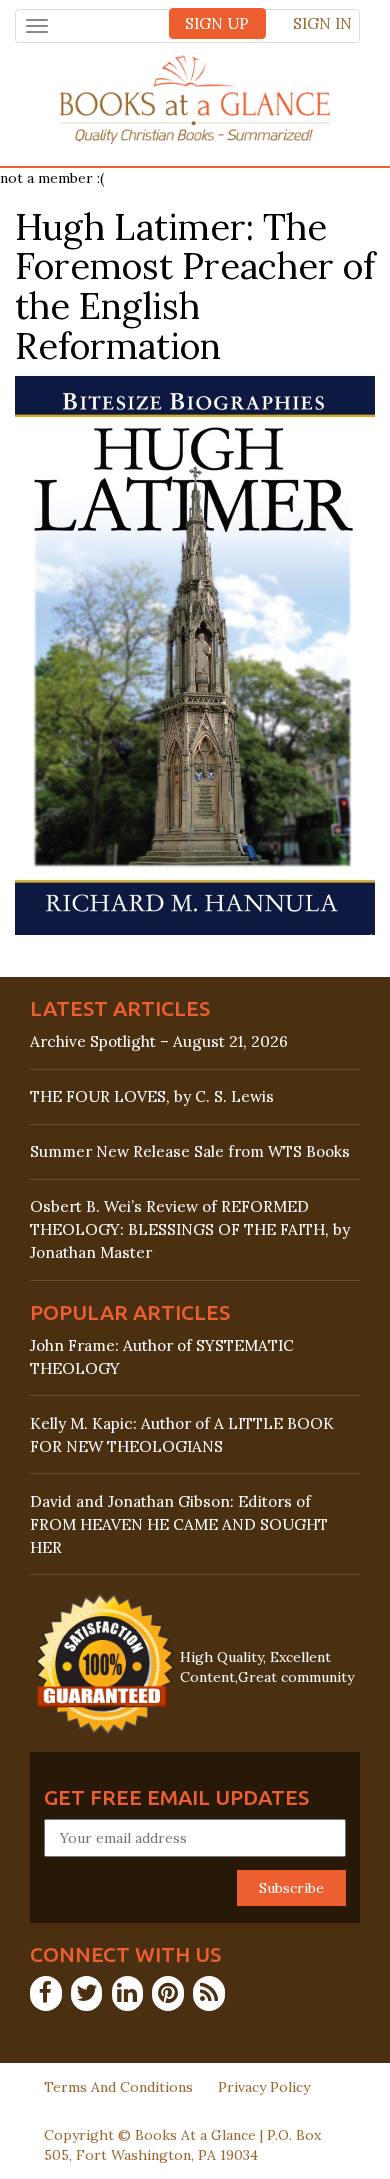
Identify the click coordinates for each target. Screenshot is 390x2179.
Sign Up (217, 23)
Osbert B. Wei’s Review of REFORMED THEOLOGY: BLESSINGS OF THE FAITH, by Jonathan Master (190, 1229)
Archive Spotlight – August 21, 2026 (159, 1041)
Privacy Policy (264, 2087)
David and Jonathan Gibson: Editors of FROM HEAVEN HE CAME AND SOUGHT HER (179, 1524)
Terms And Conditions (118, 2087)
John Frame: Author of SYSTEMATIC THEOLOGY (162, 1357)
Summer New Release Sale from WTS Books (190, 1151)
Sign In (322, 23)
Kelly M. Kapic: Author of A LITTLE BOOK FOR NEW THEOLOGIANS (182, 1435)
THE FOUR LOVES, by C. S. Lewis (152, 1096)
